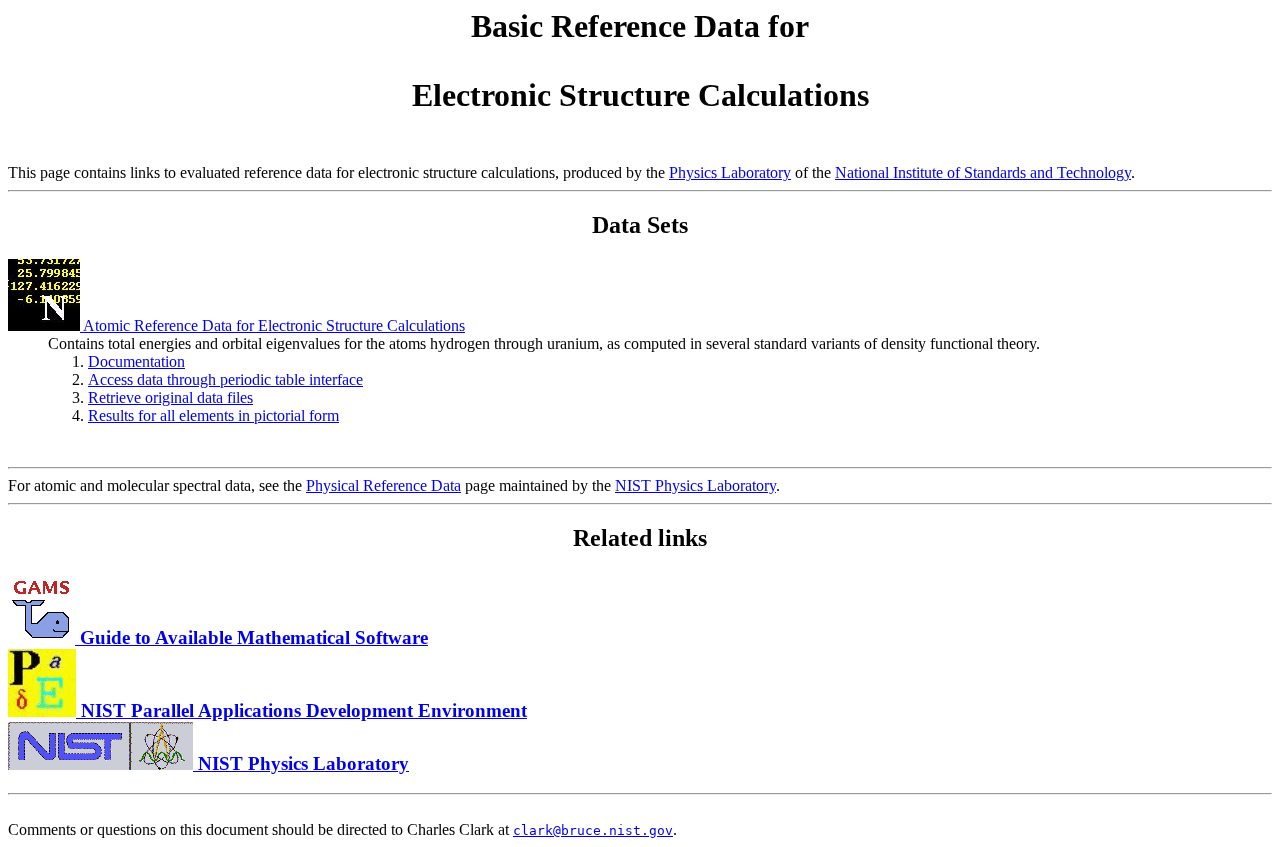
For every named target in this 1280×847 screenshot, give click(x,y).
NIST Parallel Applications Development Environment (301, 710)
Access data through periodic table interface (225, 379)
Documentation (136, 361)
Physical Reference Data (383, 485)
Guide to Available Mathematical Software (251, 637)
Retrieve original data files (170, 397)
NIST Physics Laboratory (695, 485)
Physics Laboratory (730, 172)
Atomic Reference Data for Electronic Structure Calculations (272, 325)
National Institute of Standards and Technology (983, 172)
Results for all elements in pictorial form (213, 415)
